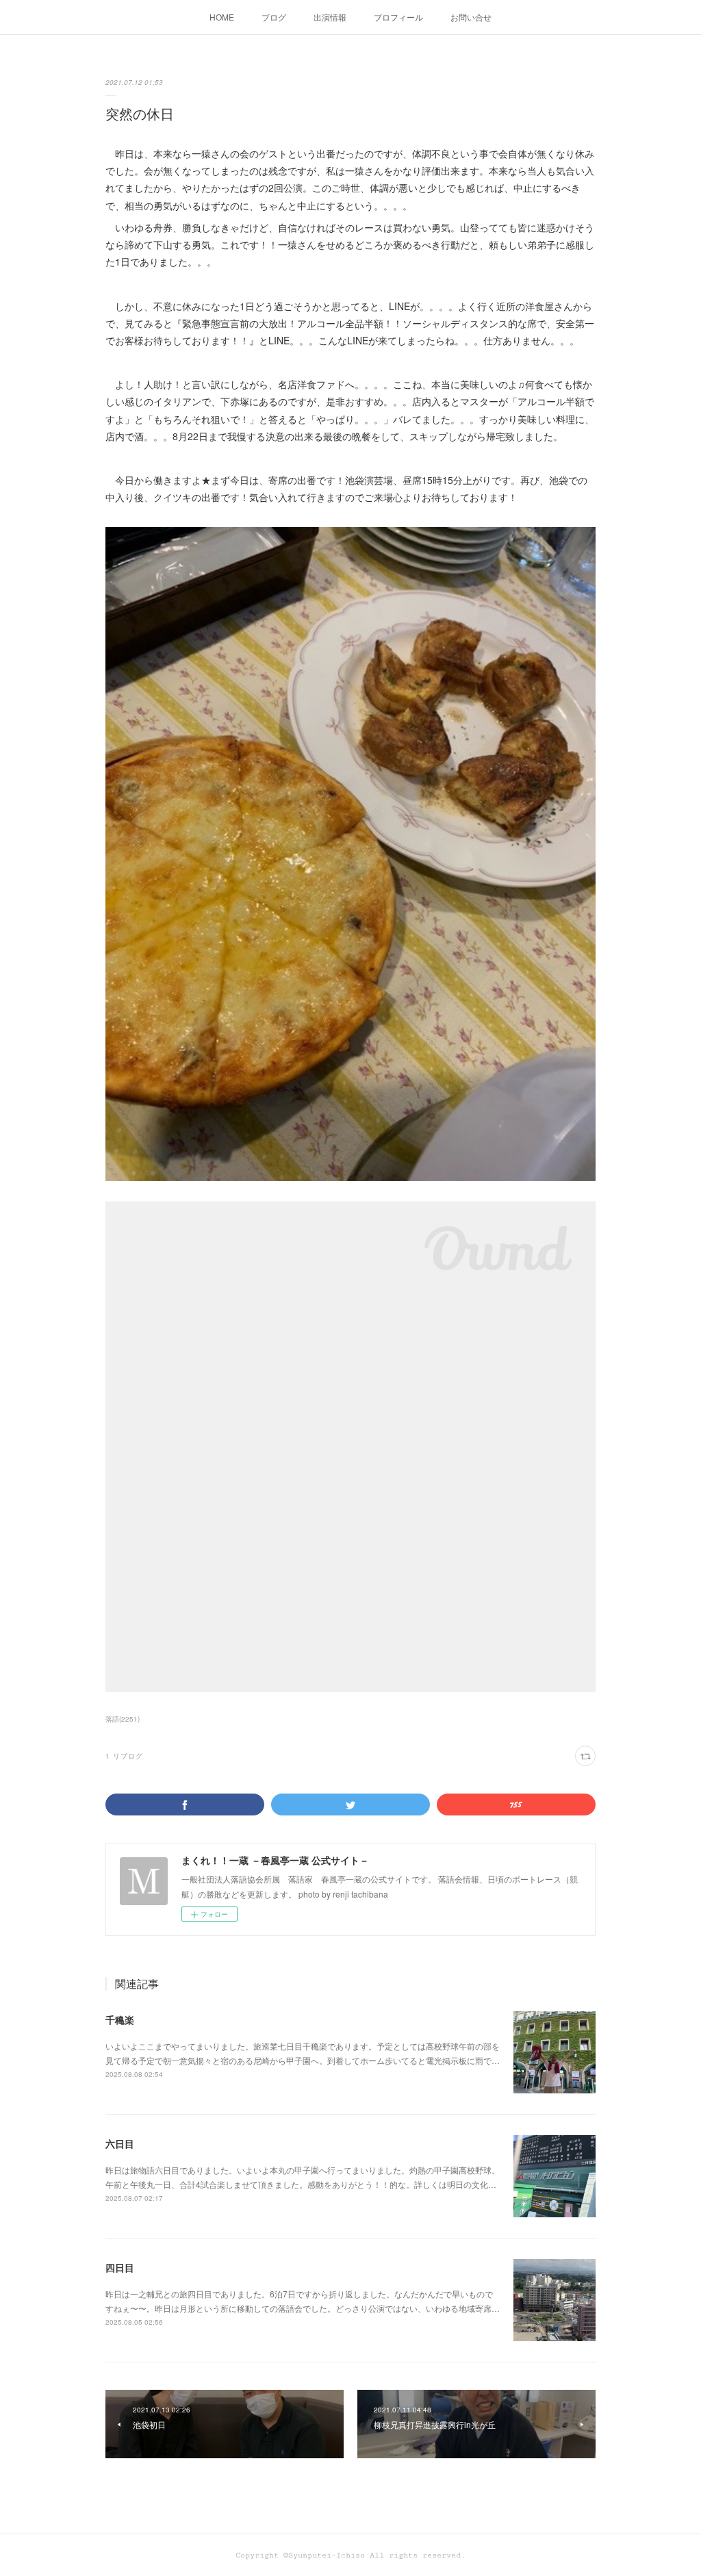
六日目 (120, 2143)
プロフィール (398, 17)
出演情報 (330, 17)
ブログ (274, 17)
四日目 (120, 2267)
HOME (222, 17)
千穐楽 (120, 2019)
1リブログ (124, 1756)
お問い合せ (471, 17)
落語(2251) (123, 1719)
